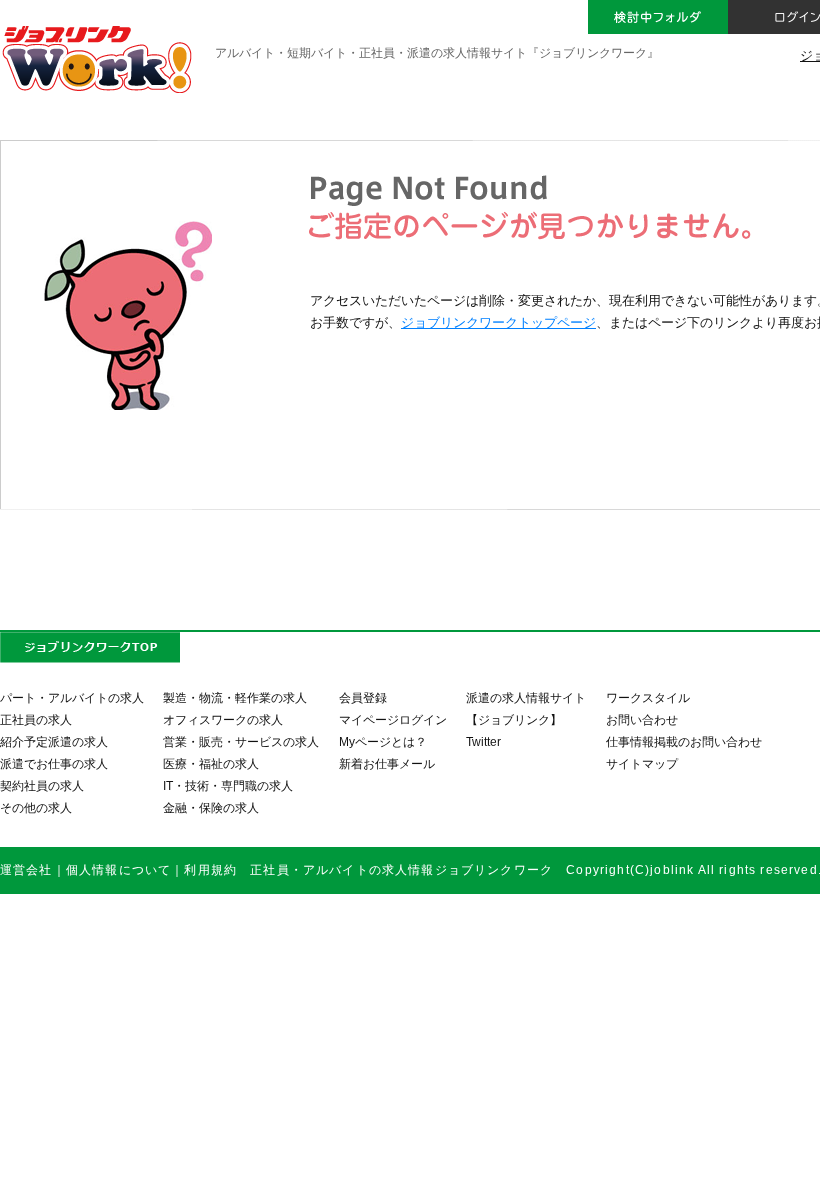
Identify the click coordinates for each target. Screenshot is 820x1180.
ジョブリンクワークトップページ (498, 322)
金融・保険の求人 (211, 807)
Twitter (483, 741)
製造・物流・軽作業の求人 (235, 697)
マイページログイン (393, 719)
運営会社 (26, 869)
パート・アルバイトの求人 (72, 697)
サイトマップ (642, 763)
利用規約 (210, 869)
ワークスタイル (648, 697)
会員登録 (363, 697)
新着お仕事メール (387, 763)
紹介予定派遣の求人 (54, 741)
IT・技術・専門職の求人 (228, 785)
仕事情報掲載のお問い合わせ (684, 741)
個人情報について (118, 869)
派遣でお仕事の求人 (54, 763)
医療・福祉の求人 (211, 763)
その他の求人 (36, 807)
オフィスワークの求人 (223, 719)
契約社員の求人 (42, 785)
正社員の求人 (36, 719)
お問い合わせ (642, 719)
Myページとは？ (383, 741)
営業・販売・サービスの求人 (241, 741)
